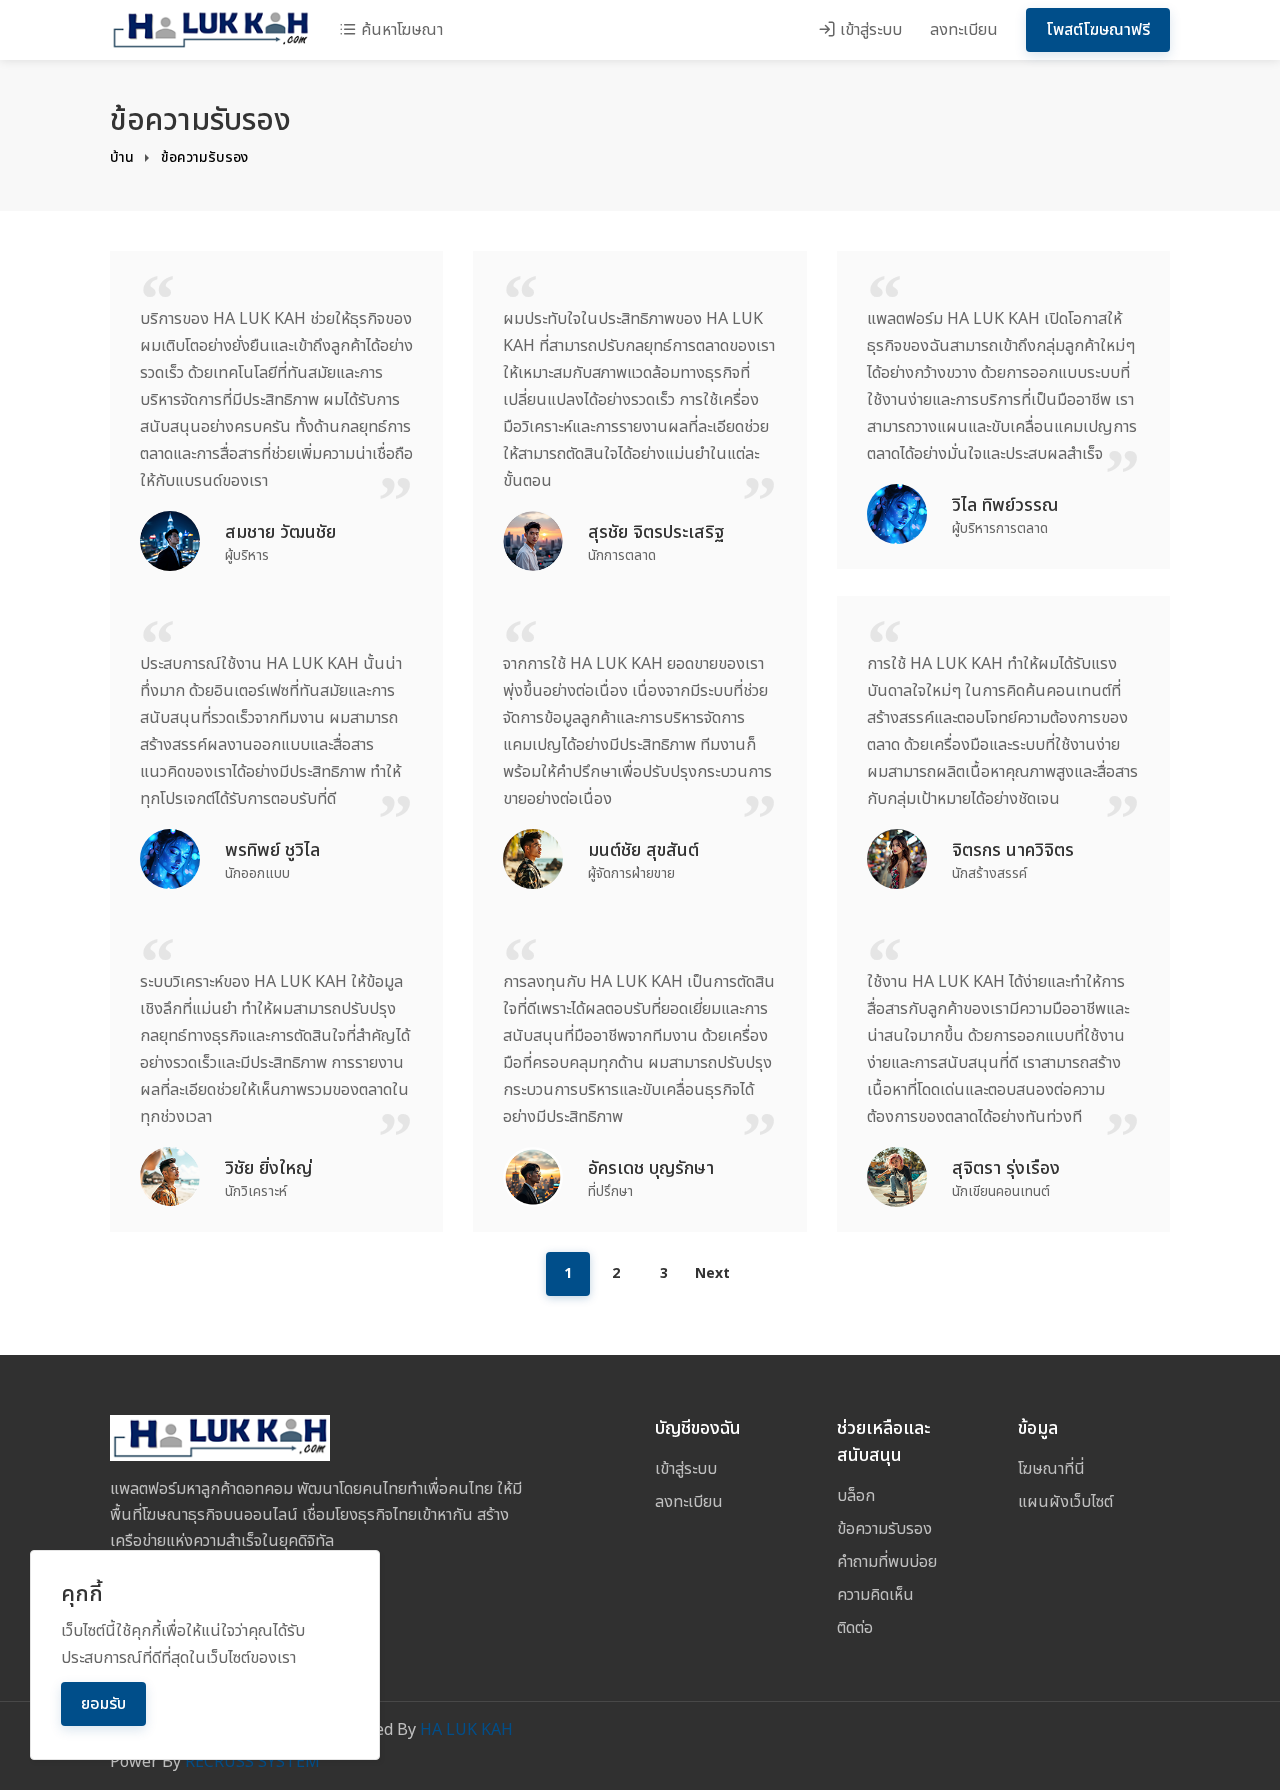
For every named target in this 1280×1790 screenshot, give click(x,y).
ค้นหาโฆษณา (400, 30)
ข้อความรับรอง (204, 157)
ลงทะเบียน (964, 30)
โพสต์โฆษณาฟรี (1098, 30)
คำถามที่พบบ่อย (887, 1562)
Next (712, 1273)
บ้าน (122, 157)
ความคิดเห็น (875, 1595)
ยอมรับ (103, 1704)
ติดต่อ (855, 1628)
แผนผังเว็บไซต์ (1065, 1502)
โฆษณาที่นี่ (1051, 1469)
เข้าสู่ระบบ (869, 30)
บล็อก (856, 1496)
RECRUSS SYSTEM (252, 1762)
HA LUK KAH (466, 1730)
